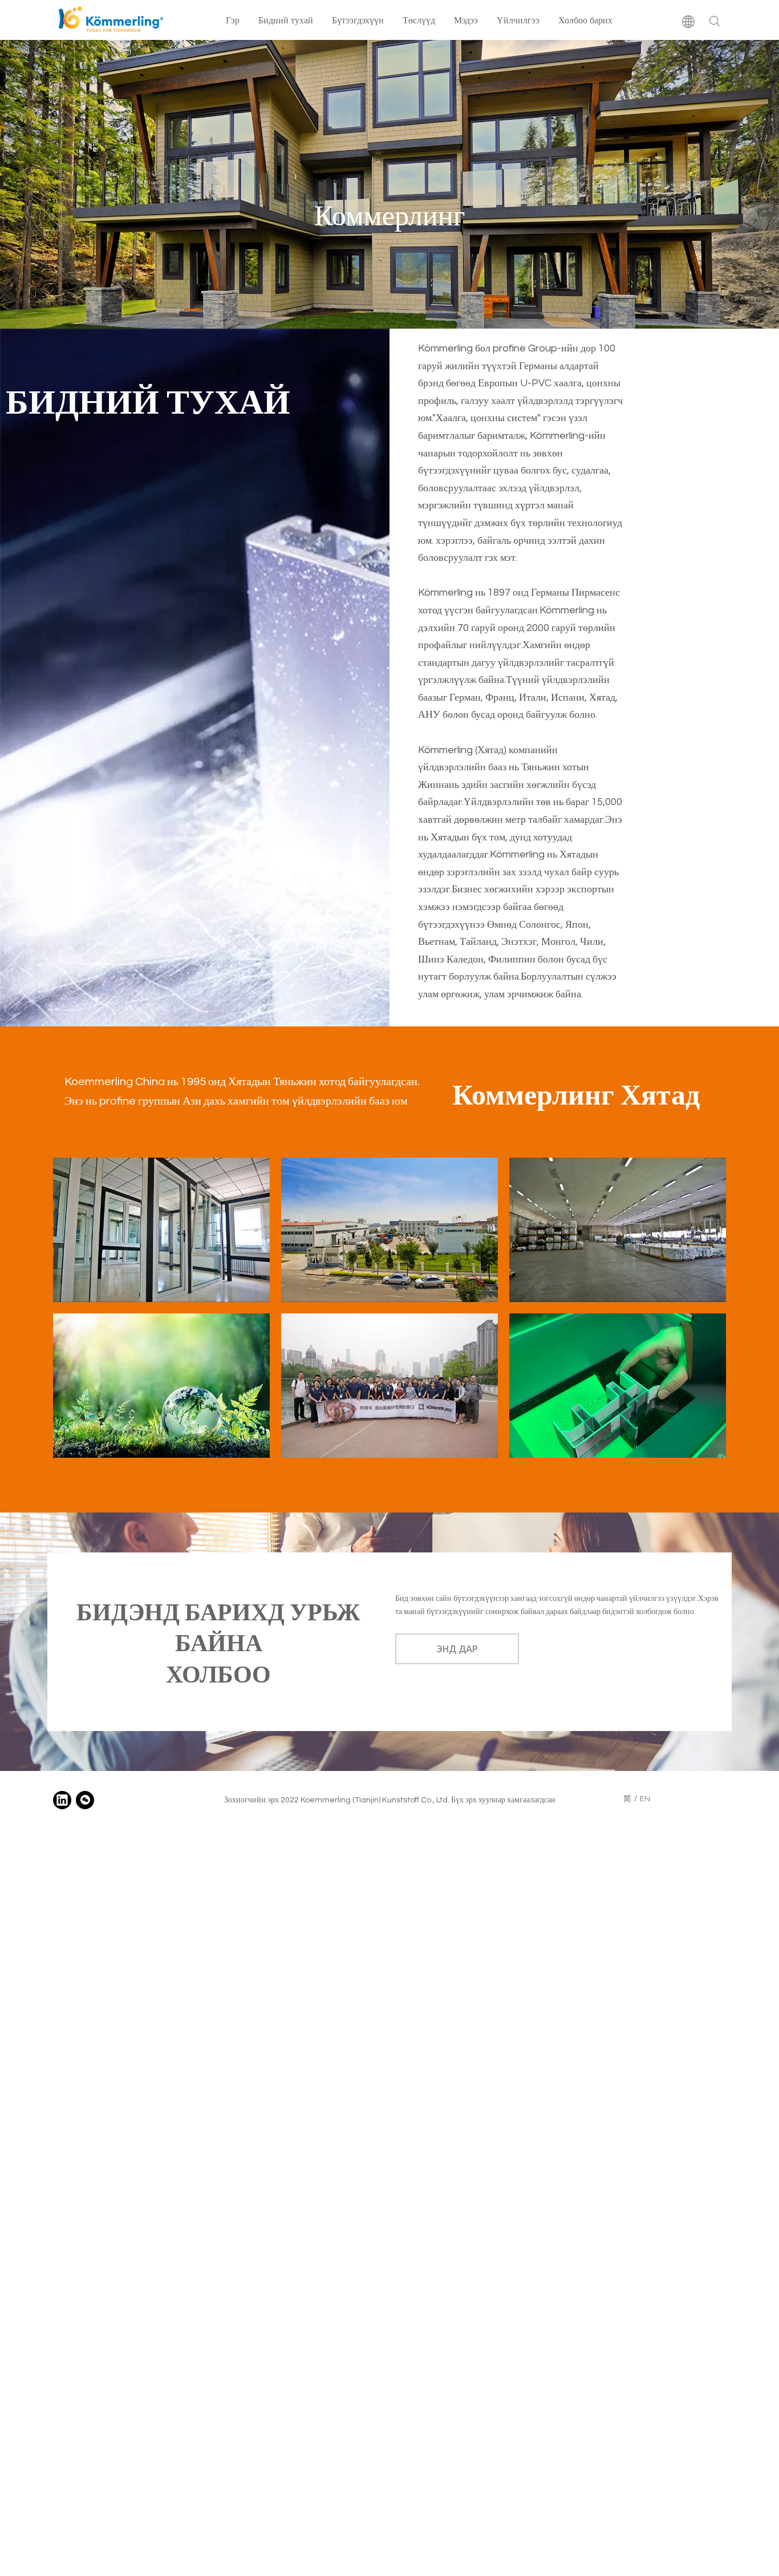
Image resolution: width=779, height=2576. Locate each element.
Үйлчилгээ (518, 20)
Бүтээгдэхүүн (358, 20)
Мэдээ (466, 20)
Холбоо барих (585, 20)
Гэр (233, 20)
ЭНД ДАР (457, 1649)
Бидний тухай (286, 20)
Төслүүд (419, 20)
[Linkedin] (62, 1800)
